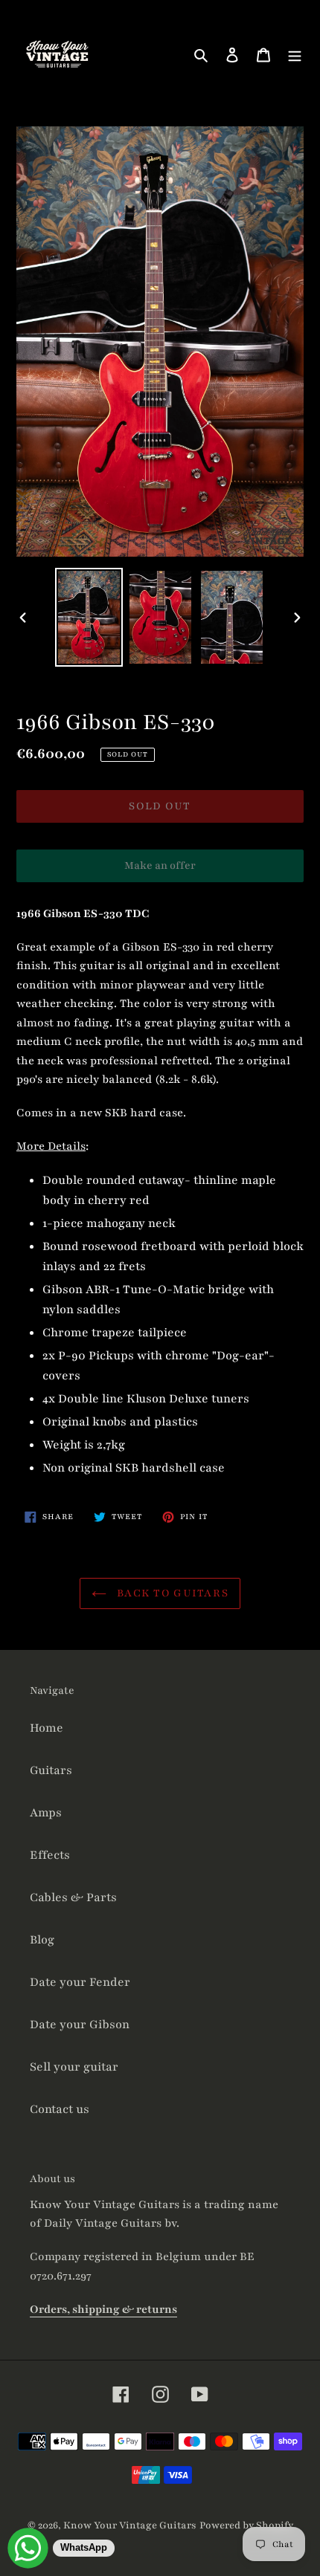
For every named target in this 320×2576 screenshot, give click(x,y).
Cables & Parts (73, 1897)
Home (47, 1728)
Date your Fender (80, 1982)
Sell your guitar (74, 2067)
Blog (42, 1940)
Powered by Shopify (246, 2525)
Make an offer (160, 870)
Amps (46, 1813)
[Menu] (295, 55)
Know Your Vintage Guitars (130, 2525)
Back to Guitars (171, 1593)
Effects (50, 1855)
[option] (89, 617)
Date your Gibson (80, 2025)
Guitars (51, 1770)
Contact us (60, 2109)
